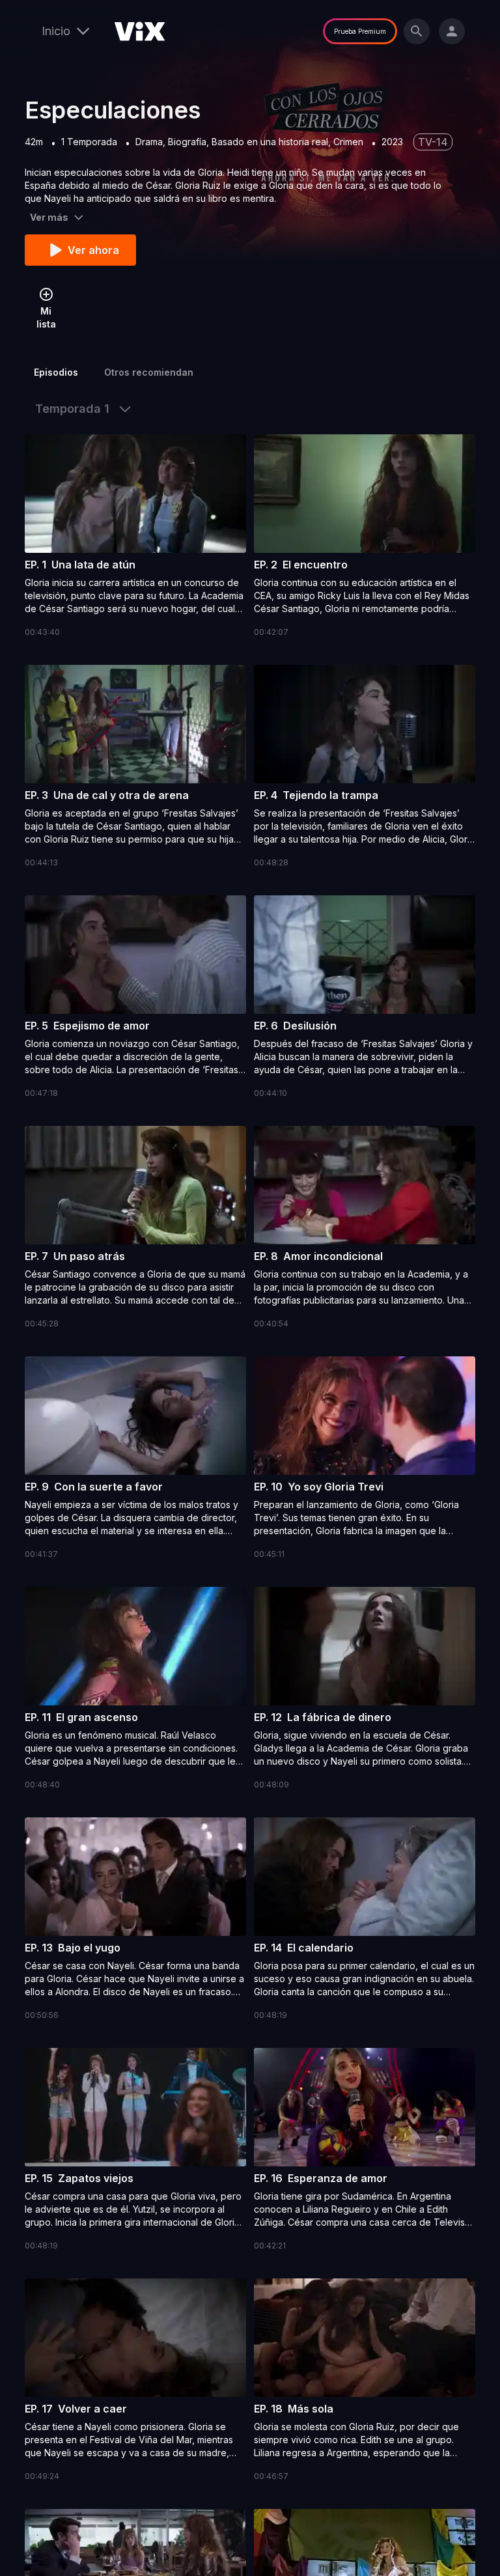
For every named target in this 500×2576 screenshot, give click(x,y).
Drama (149, 142)
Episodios (56, 372)
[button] (135, 537)
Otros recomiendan (149, 372)
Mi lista (46, 317)
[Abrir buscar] (417, 31)
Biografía (187, 142)
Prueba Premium (360, 31)
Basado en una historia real (270, 142)
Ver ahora (93, 250)
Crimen (348, 142)
